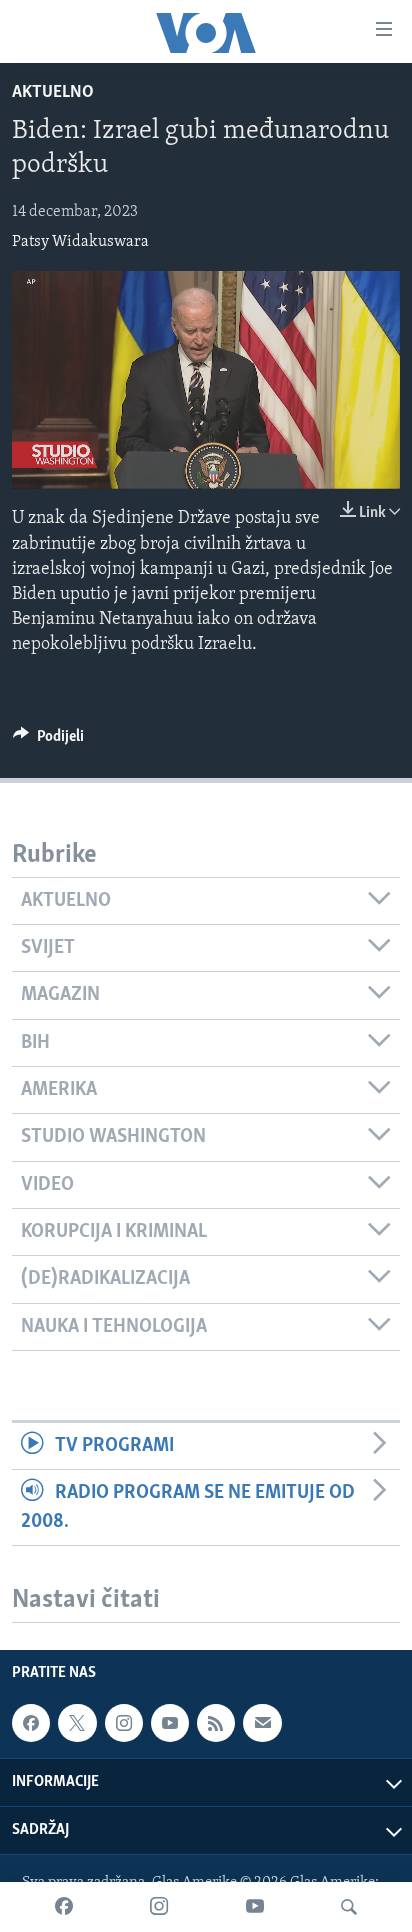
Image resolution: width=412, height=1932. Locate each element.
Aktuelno (53, 93)
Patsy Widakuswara (80, 242)
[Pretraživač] (349, 1907)
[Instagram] (159, 1907)
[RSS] (216, 1723)
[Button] (48, 741)
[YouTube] (255, 1907)
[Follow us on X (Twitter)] (77, 1723)
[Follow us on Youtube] (170, 1723)
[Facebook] (64, 1907)
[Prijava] (262, 1723)
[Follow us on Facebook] (31, 1723)
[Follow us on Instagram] (124, 1723)
